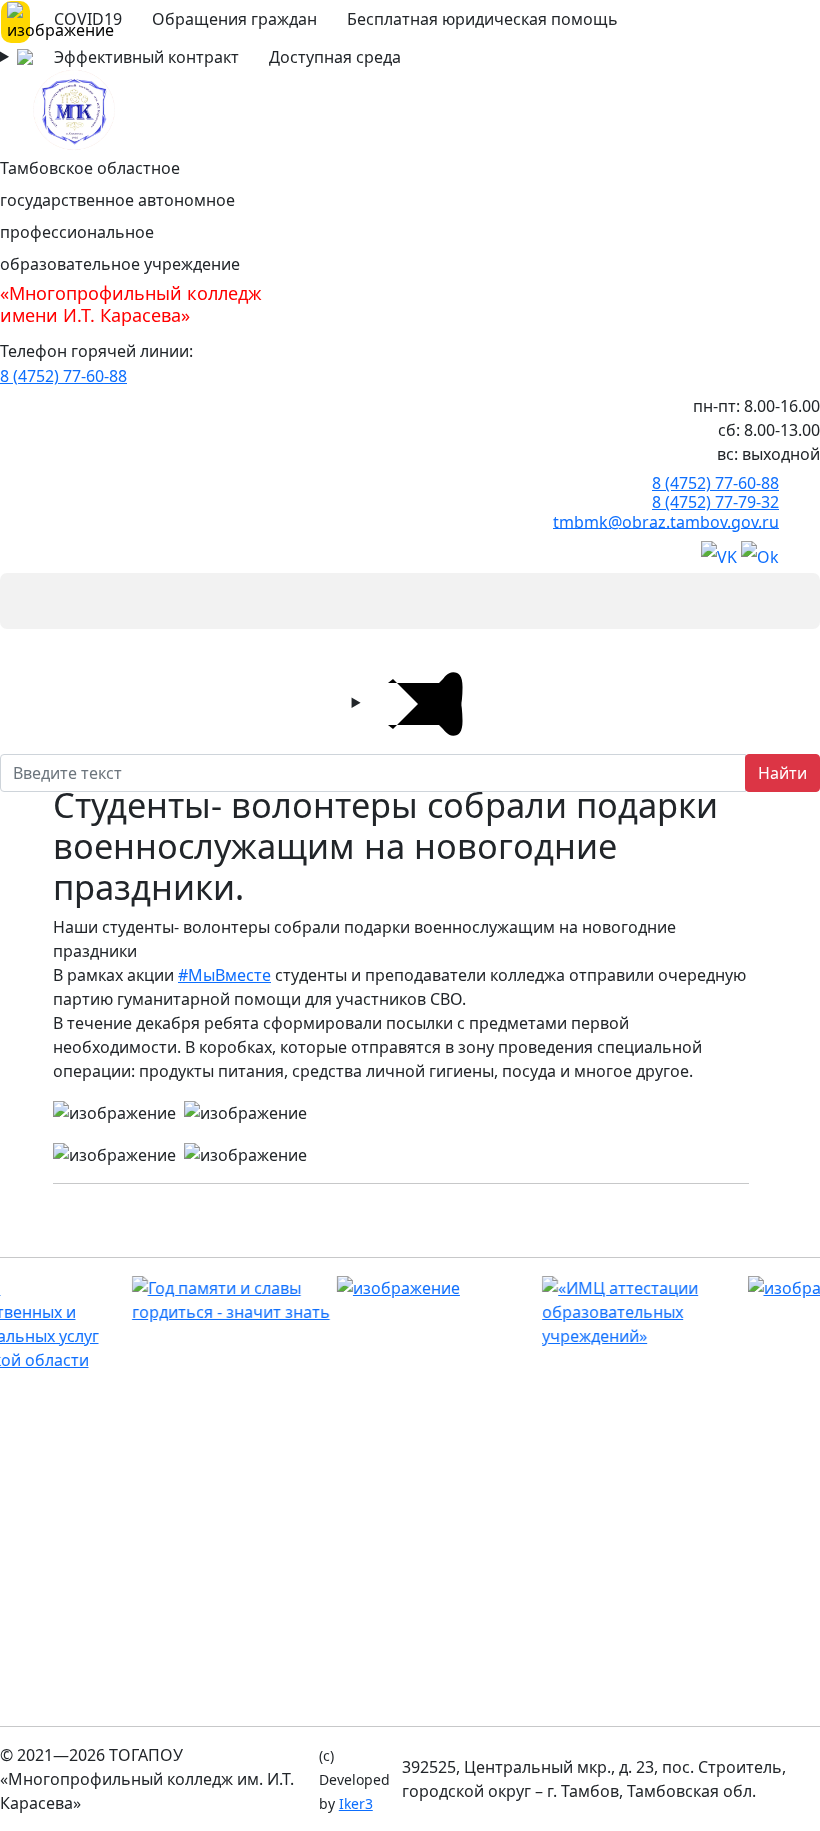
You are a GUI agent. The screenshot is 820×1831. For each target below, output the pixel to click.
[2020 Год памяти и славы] (184, 1300)
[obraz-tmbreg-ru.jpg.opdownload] (389, 1288)
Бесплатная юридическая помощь (482, 19)
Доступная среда (335, 57)
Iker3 (356, 1803)
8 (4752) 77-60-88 (63, 376)
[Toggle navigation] (28, 601)
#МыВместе (224, 975)
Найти (782, 773)
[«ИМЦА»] (594, 1312)
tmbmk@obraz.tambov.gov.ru (666, 521)
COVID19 (88, 19)
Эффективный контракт (146, 57)
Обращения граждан (234, 19)
